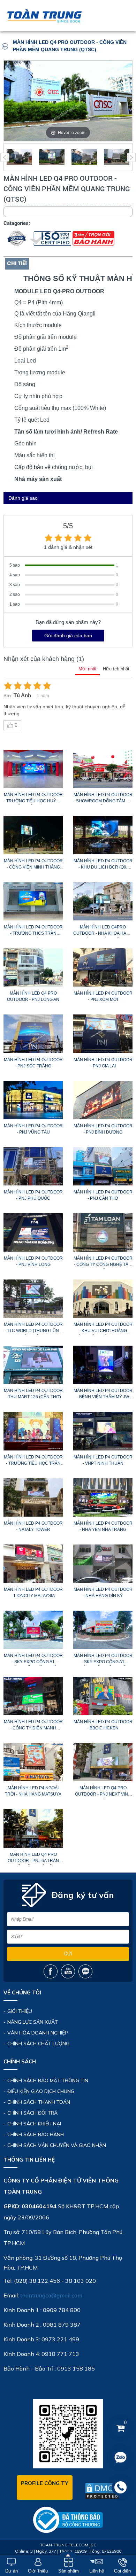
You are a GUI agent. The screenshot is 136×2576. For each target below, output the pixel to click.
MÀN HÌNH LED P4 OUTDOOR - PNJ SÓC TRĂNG (33, 1063)
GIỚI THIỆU (20, 2011)
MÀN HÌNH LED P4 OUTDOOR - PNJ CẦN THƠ (103, 1195)
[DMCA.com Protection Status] (102, 2491)
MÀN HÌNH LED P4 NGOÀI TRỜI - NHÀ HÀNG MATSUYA (33, 1791)
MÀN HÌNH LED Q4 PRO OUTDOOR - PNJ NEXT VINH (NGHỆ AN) (103, 1792)
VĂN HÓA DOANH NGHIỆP (38, 2033)
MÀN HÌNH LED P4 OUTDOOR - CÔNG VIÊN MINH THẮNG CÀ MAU (33, 865)
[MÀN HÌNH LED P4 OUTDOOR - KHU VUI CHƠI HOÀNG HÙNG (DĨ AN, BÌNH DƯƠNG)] (103, 1299)
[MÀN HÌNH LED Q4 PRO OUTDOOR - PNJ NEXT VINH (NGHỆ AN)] (103, 1762)
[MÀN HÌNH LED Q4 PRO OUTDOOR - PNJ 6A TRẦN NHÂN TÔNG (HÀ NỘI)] (33, 1828)
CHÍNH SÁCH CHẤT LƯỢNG (38, 2044)
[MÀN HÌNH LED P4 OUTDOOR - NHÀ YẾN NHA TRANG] (103, 1497)
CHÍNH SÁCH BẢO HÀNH (36, 2134)
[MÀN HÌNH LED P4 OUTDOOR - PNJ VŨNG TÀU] (33, 1100)
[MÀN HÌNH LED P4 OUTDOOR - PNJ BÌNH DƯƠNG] (103, 1100)
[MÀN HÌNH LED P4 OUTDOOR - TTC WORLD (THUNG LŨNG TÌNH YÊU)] (33, 1299)
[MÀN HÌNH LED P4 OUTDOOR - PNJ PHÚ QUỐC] (33, 1166)
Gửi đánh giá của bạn (68, 636)
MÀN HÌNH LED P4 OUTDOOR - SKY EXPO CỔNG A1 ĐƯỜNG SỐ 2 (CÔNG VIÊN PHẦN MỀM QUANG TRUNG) (103, 1660)
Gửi (68, 1954)
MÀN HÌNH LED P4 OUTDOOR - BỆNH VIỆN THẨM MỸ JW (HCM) (103, 1395)
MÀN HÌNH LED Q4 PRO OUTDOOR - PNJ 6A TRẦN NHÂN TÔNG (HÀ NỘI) (33, 1859)
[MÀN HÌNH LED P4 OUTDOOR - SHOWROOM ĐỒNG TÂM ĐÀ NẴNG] (103, 769)
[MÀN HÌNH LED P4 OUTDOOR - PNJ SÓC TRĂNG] (33, 1034)
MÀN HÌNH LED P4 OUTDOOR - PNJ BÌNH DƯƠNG (103, 1129)
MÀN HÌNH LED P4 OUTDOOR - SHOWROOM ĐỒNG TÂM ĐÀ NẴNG (103, 799)
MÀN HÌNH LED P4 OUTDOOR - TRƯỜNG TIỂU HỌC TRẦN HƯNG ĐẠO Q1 (33, 1461)
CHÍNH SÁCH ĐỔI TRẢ (32, 2113)
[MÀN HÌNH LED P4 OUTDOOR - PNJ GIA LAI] (103, 1034)
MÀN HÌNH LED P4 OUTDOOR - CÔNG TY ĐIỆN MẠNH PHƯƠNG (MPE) (33, 1726)
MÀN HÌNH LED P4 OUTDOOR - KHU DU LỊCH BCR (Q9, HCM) (103, 865)
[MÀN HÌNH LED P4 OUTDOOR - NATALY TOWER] (33, 1497)
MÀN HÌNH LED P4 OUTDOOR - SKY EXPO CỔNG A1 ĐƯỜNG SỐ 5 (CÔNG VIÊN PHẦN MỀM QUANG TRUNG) (33, 1660)
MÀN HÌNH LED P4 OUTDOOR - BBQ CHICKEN (103, 1725)
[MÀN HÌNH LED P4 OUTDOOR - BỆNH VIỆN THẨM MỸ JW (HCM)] (103, 1365)
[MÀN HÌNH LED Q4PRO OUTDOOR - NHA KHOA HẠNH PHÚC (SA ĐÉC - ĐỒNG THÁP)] (103, 901)
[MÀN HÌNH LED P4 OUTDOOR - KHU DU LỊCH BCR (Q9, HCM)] (103, 835)
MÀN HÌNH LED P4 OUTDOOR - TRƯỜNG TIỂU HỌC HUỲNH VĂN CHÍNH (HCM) (33, 799)
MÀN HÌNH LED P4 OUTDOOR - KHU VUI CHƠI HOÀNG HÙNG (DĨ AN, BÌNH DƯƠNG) (103, 1329)
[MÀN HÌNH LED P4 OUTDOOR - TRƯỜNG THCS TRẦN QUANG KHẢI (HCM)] (33, 901)
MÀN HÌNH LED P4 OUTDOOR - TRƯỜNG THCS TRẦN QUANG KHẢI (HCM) (33, 931)
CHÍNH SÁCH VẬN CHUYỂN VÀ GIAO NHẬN (57, 2145)
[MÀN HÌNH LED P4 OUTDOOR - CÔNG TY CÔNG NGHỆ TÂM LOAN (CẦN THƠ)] (103, 1232)
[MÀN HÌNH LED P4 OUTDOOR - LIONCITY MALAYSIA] (33, 1564)
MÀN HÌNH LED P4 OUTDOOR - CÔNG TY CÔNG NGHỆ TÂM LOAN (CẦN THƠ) (103, 1262)
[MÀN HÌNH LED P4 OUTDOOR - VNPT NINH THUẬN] (103, 1431)
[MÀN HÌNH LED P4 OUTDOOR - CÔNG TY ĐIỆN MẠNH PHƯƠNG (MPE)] (33, 1696)
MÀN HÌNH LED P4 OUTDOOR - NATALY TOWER (33, 1526)
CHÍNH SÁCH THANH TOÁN (39, 2102)
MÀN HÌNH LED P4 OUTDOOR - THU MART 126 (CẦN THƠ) (33, 1394)
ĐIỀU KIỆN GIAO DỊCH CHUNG (41, 2091)
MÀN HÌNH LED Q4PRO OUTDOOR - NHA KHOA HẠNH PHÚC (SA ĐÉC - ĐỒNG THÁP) (103, 931)
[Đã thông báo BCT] (68, 2520)
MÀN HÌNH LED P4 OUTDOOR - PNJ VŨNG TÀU (33, 1129)
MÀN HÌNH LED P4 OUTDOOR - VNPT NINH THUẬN (103, 1460)
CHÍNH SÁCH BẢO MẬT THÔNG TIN (48, 2080)
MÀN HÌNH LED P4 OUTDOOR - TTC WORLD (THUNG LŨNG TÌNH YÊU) (33, 1329)
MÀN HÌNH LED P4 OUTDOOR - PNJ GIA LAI (103, 1063)
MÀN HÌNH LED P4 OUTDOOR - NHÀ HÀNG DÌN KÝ (103, 1593)
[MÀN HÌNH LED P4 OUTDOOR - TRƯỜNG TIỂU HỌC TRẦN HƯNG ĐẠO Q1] (33, 1431)
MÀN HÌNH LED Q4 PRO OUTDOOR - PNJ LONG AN (33, 996)
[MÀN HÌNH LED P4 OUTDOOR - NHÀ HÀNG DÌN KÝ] (103, 1564)
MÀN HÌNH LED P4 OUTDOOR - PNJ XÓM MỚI (103, 996)
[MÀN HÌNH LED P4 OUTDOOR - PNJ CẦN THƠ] (103, 1166)
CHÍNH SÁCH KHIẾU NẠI (34, 2124)
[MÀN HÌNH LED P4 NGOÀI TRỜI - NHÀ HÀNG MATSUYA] (33, 1762)
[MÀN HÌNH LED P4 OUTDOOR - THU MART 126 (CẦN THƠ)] (33, 1365)
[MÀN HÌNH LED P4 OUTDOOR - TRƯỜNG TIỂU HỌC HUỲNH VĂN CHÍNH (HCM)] (33, 769)
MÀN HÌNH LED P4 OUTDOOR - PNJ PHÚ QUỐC (33, 1195)
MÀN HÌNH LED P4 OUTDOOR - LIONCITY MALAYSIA (33, 1593)
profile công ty (45, 2483)
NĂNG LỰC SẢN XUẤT (33, 2022)
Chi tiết (17, 264)
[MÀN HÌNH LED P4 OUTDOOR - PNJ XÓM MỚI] (103, 967)
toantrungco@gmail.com (51, 2295)
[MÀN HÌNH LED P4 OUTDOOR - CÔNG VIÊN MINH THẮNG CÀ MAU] (33, 835)
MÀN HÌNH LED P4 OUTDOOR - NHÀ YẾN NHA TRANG (103, 1526)
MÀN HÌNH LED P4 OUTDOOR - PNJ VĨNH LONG (33, 1261)
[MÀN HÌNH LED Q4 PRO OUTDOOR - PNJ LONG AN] (33, 967)
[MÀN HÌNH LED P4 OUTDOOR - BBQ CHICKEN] (103, 1696)
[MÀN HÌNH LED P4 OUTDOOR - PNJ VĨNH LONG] (33, 1232)
